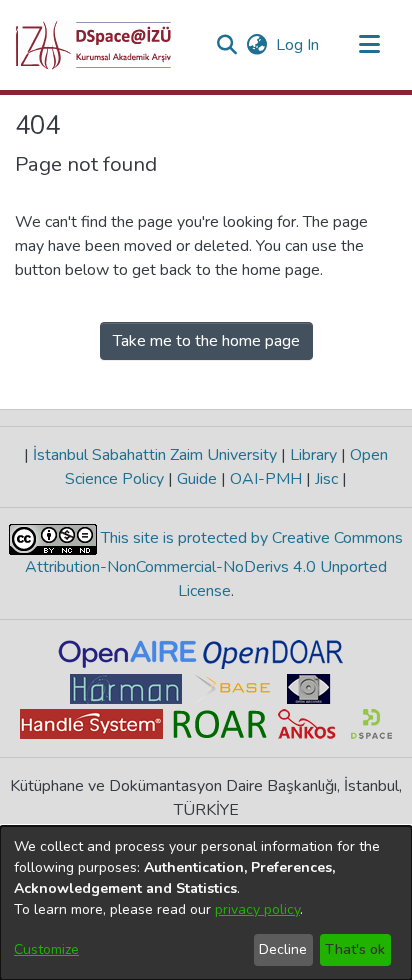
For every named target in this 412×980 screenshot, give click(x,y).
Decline (283, 949)
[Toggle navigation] (369, 45)
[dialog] (206, 903)
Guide (197, 479)
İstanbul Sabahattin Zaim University (155, 455)
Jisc (326, 479)
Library (313, 455)
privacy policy (257, 909)
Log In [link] (298, 45)
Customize (46, 949)
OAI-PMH (266, 479)
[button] (93, 45)
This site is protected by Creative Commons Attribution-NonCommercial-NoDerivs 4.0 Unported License (214, 564)
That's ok (355, 949)
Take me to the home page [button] (206, 341)
